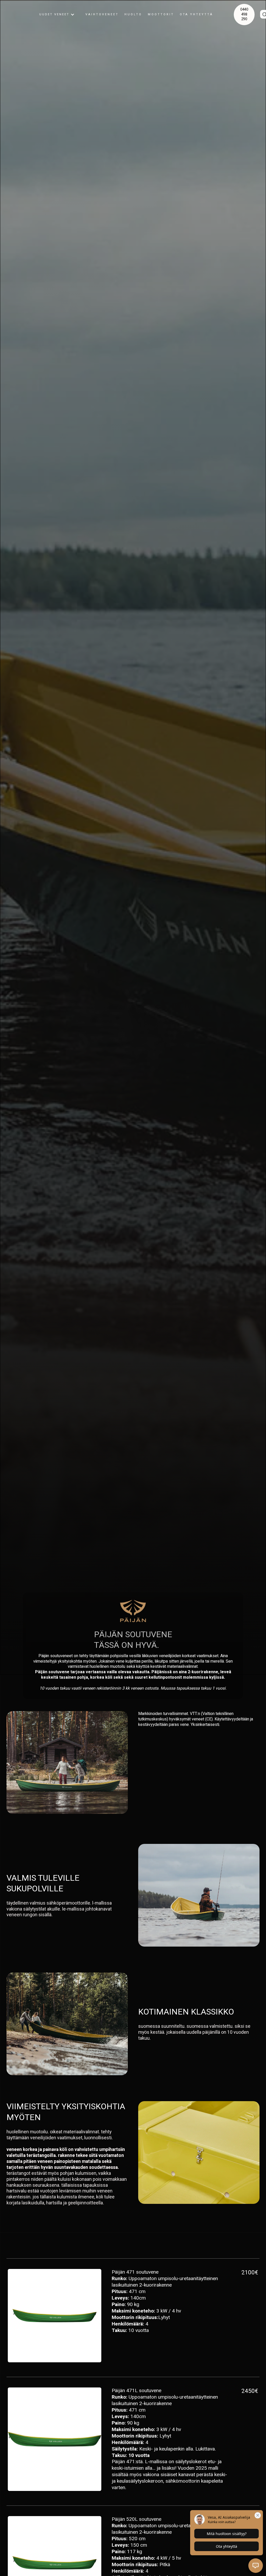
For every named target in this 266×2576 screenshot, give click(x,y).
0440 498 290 (244, 14)
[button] (57, 15)
